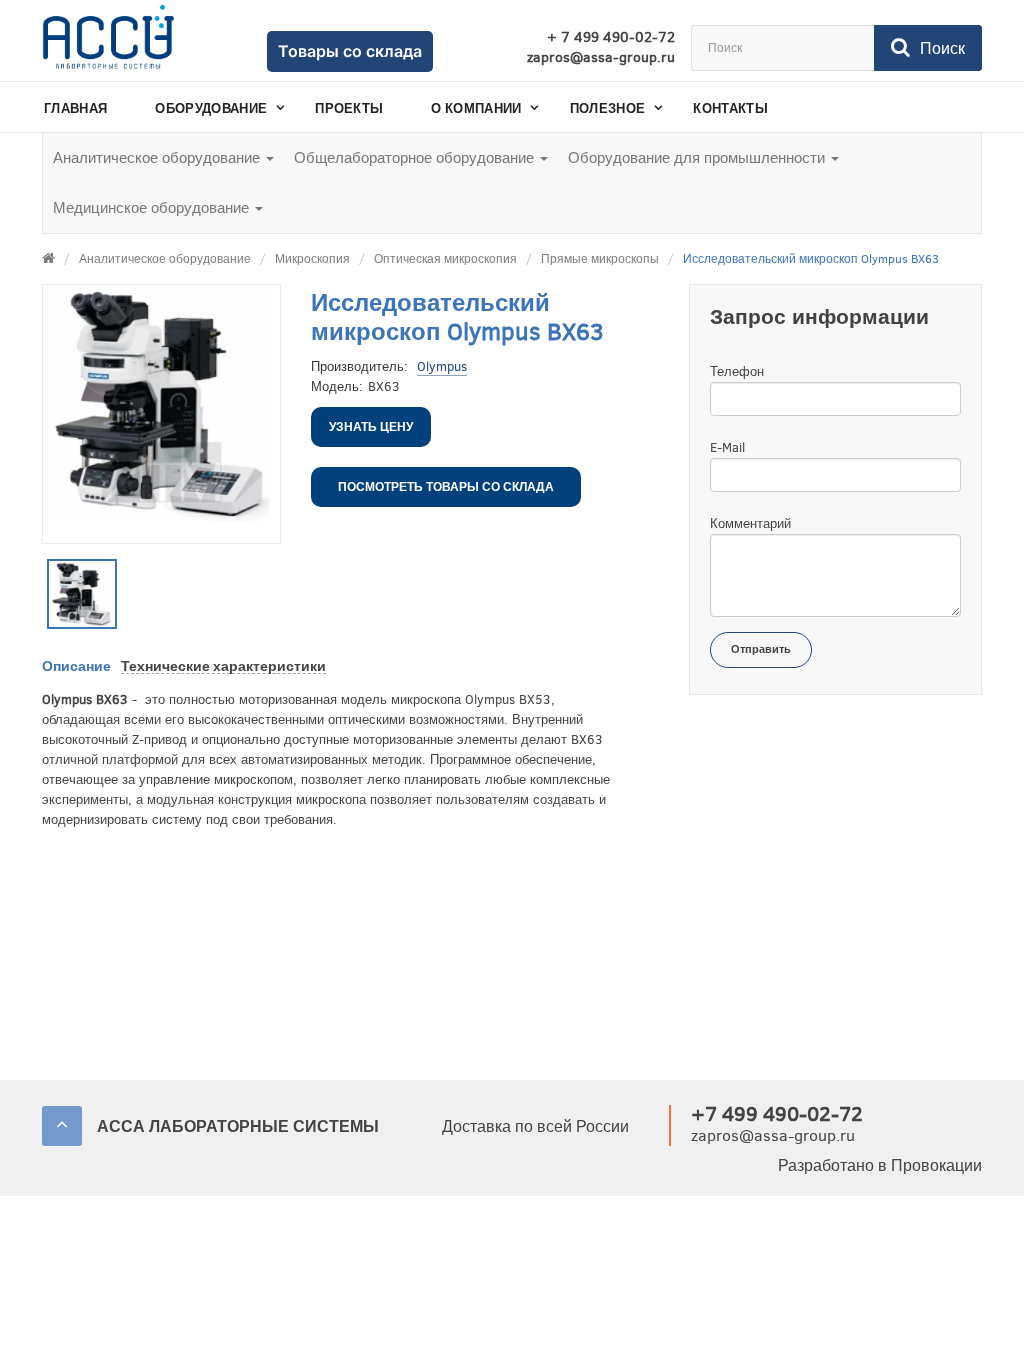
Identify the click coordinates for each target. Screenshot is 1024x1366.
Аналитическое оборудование (158, 158)
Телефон (737, 371)
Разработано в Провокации (880, 1165)
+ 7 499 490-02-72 (611, 38)
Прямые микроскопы (600, 259)
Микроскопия (312, 259)
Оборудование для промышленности (698, 158)
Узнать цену (371, 427)
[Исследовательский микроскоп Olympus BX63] (82, 594)
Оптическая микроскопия (445, 259)
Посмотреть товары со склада (446, 487)
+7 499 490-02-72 (777, 1114)
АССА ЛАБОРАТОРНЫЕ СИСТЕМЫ (238, 1126)
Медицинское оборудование (153, 208)
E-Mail (727, 447)
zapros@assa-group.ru (601, 58)
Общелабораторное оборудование (416, 158)
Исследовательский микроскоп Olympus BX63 (811, 259)
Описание (76, 666)
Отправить (761, 649)
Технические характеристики (223, 666)
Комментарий (750, 523)
